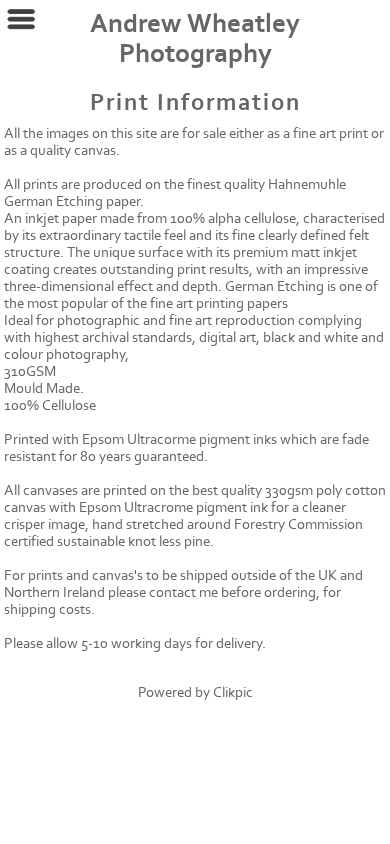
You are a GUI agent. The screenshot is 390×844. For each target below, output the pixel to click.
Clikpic (233, 692)
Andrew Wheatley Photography (195, 39)
